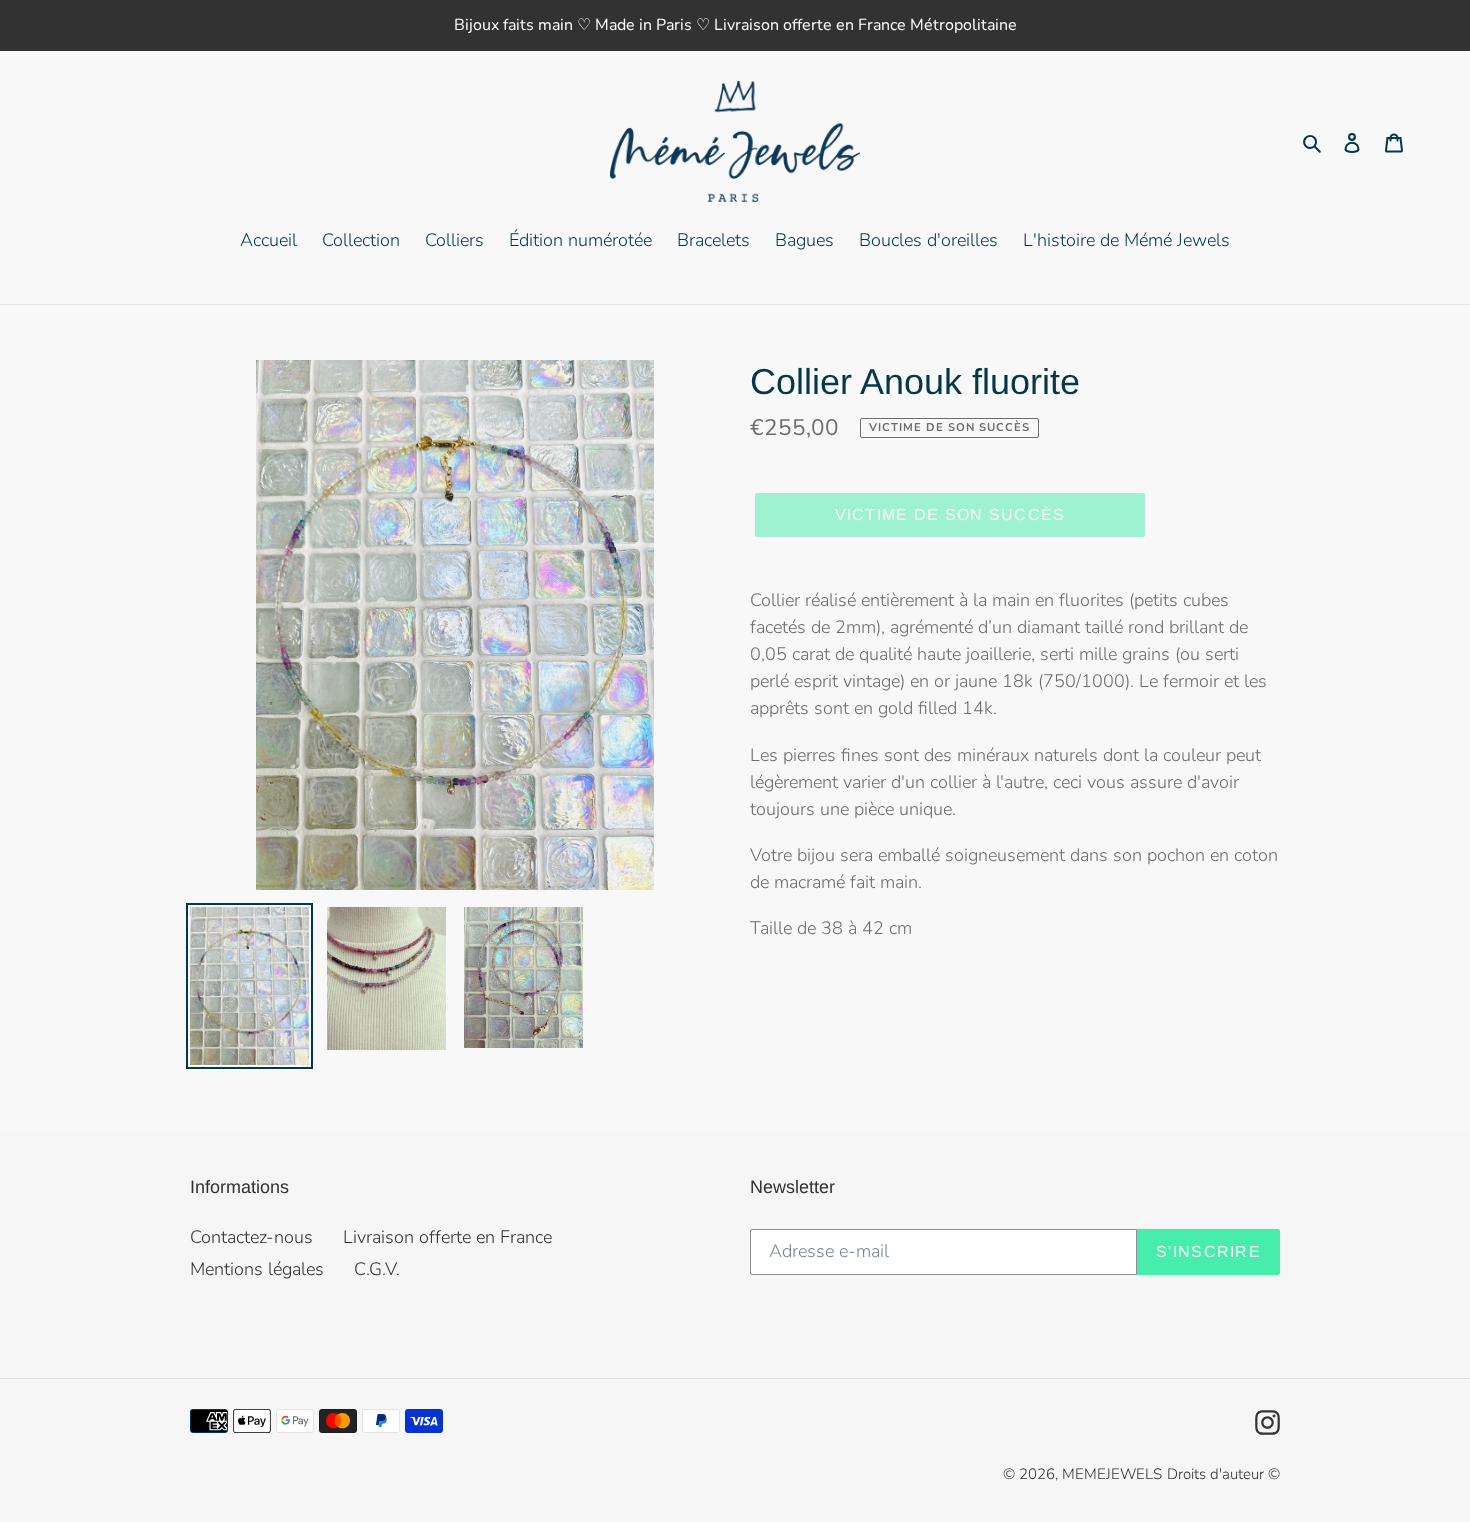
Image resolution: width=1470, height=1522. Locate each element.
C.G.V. (377, 1269)
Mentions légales (257, 1269)
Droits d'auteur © (1223, 1474)
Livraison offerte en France (447, 1237)
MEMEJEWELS (1112, 1474)
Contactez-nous (251, 1237)
